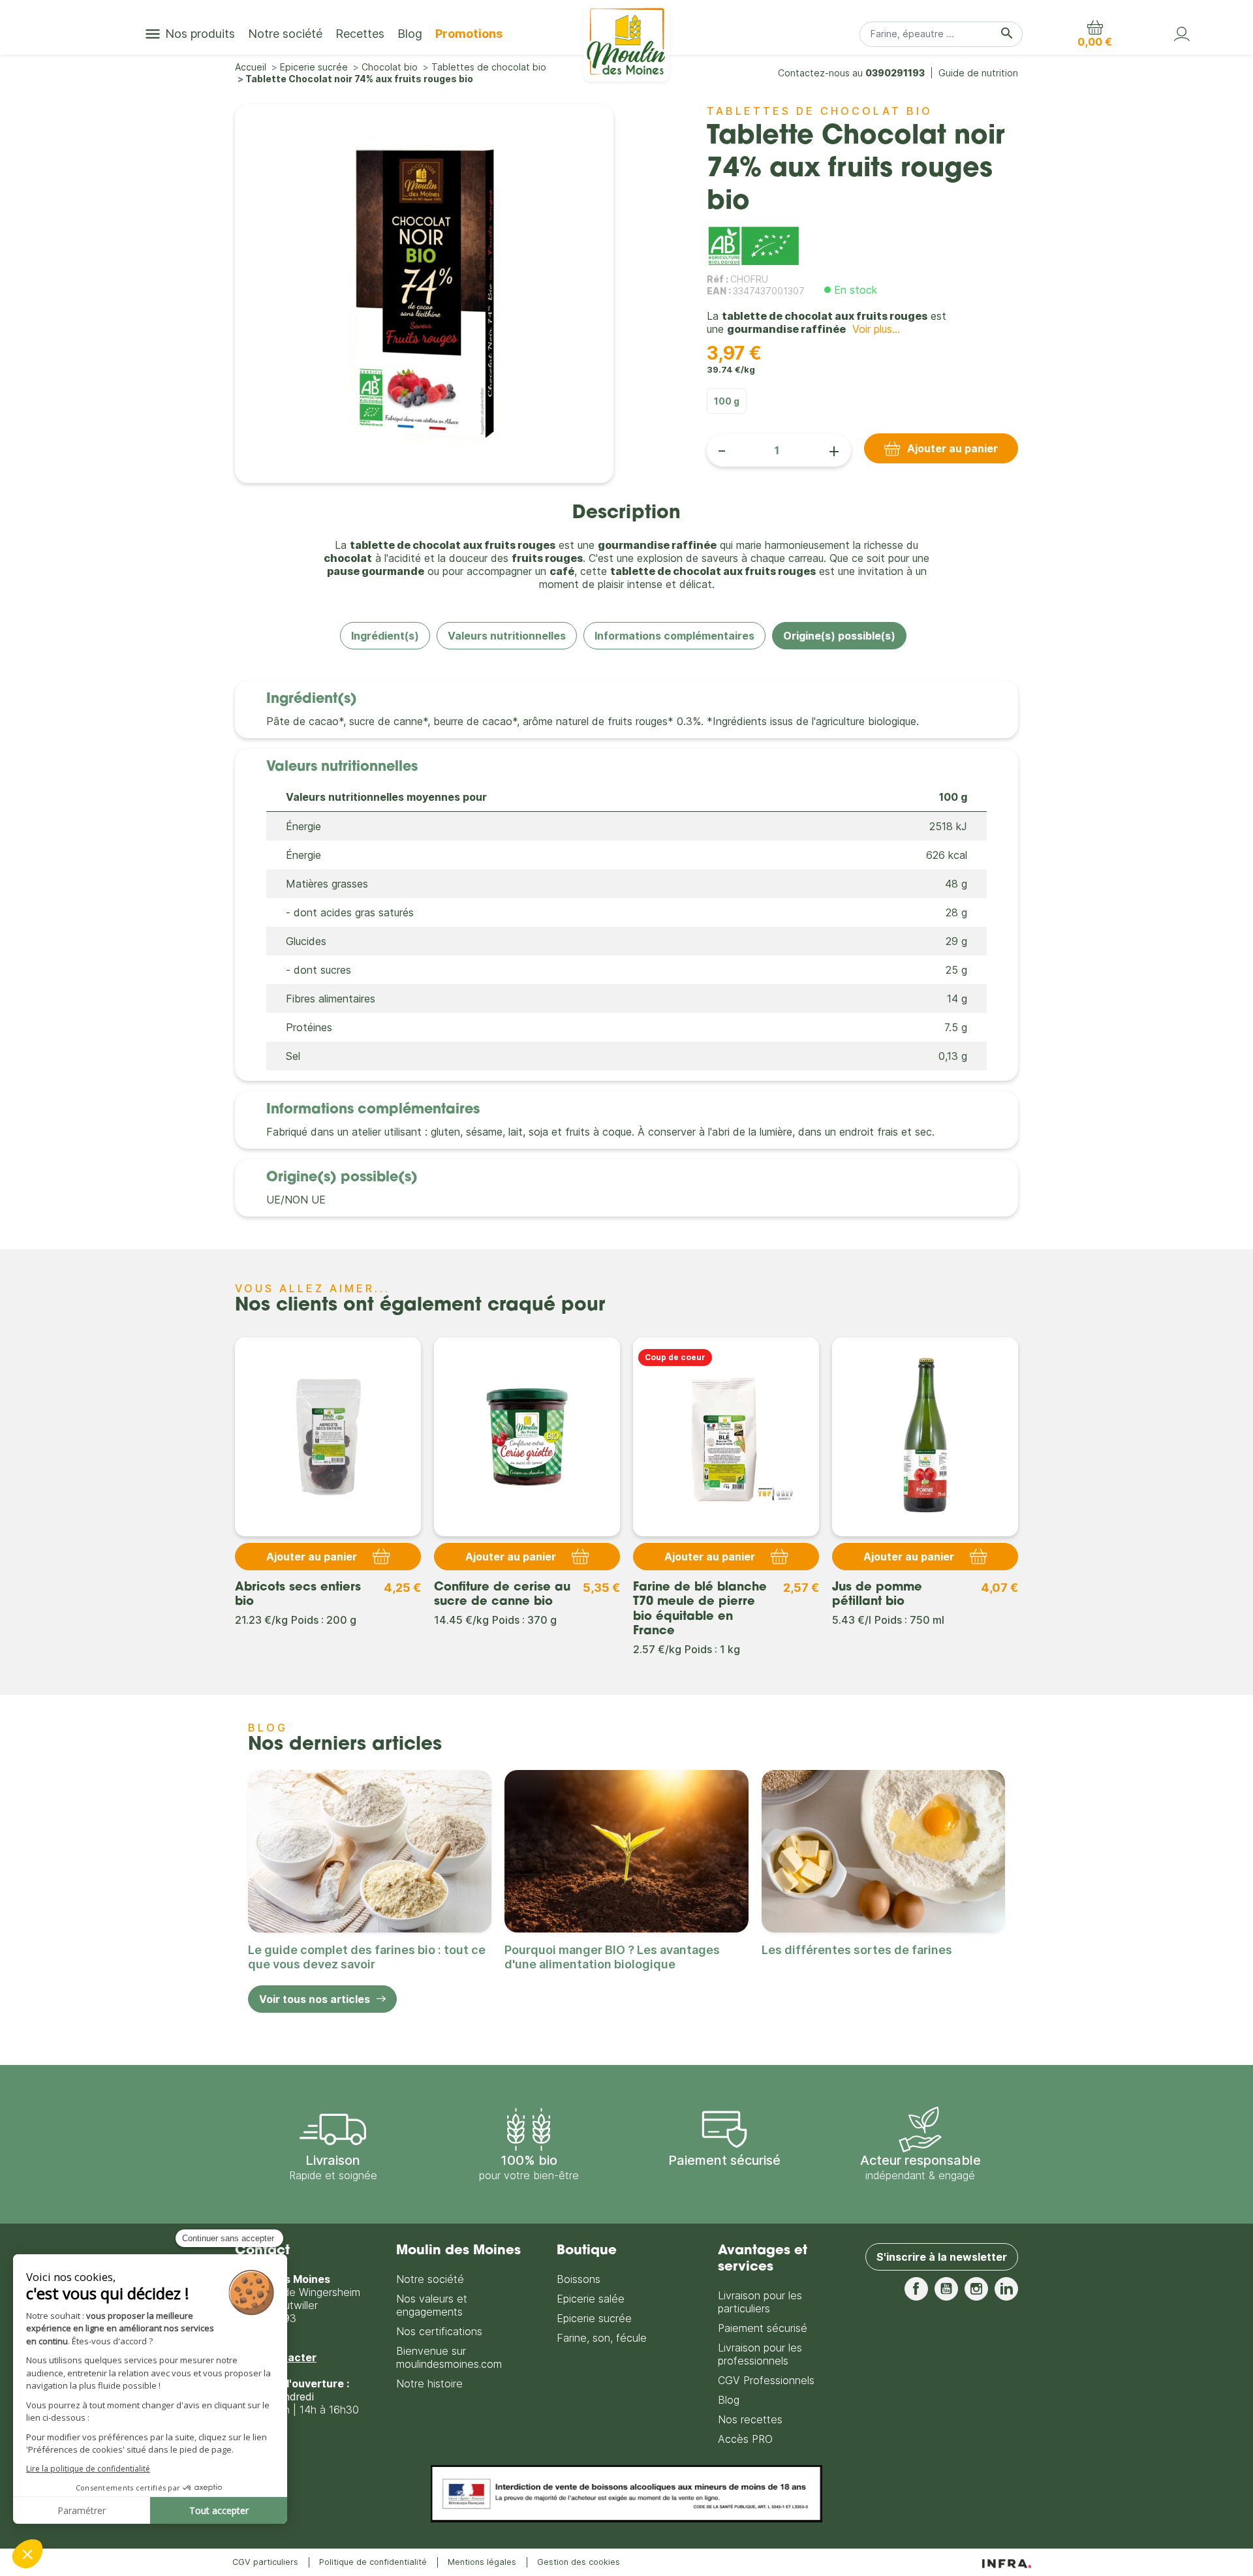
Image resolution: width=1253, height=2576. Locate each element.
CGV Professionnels (766, 2380)
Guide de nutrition (978, 73)
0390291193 (895, 73)
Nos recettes (750, 2419)
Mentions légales (482, 2562)
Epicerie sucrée (594, 2318)
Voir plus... (876, 329)
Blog (729, 2400)
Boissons (579, 2279)
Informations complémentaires (674, 636)
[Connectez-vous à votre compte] (1182, 34)
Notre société (430, 2279)
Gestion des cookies (579, 2562)
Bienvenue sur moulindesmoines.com (449, 2357)
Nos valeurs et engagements (432, 2305)
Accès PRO (745, 2439)
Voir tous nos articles (315, 1999)
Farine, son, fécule (602, 2338)
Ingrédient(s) (385, 636)
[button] (1095, 34)
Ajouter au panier (952, 448)
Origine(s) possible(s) (839, 636)
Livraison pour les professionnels (760, 2354)
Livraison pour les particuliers (760, 2302)
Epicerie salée (591, 2299)
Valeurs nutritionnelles (507, 636)
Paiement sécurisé (763, 2328)
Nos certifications (439, 2331)
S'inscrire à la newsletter (942, 2257)
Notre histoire (429, 2383)
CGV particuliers (265, 2562)
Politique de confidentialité (373, 2562)
